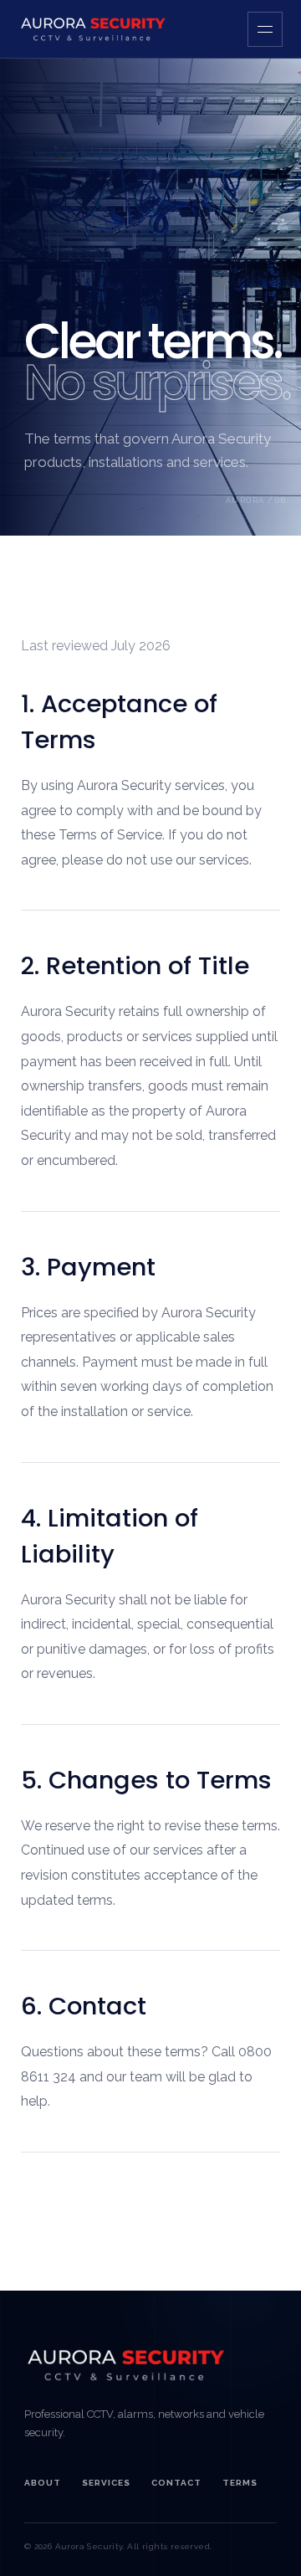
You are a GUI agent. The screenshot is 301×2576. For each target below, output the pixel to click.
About (43, 2483)
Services (106, 2483)
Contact (176, 2483)
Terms (240, 2483)
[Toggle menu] (265, 29)
